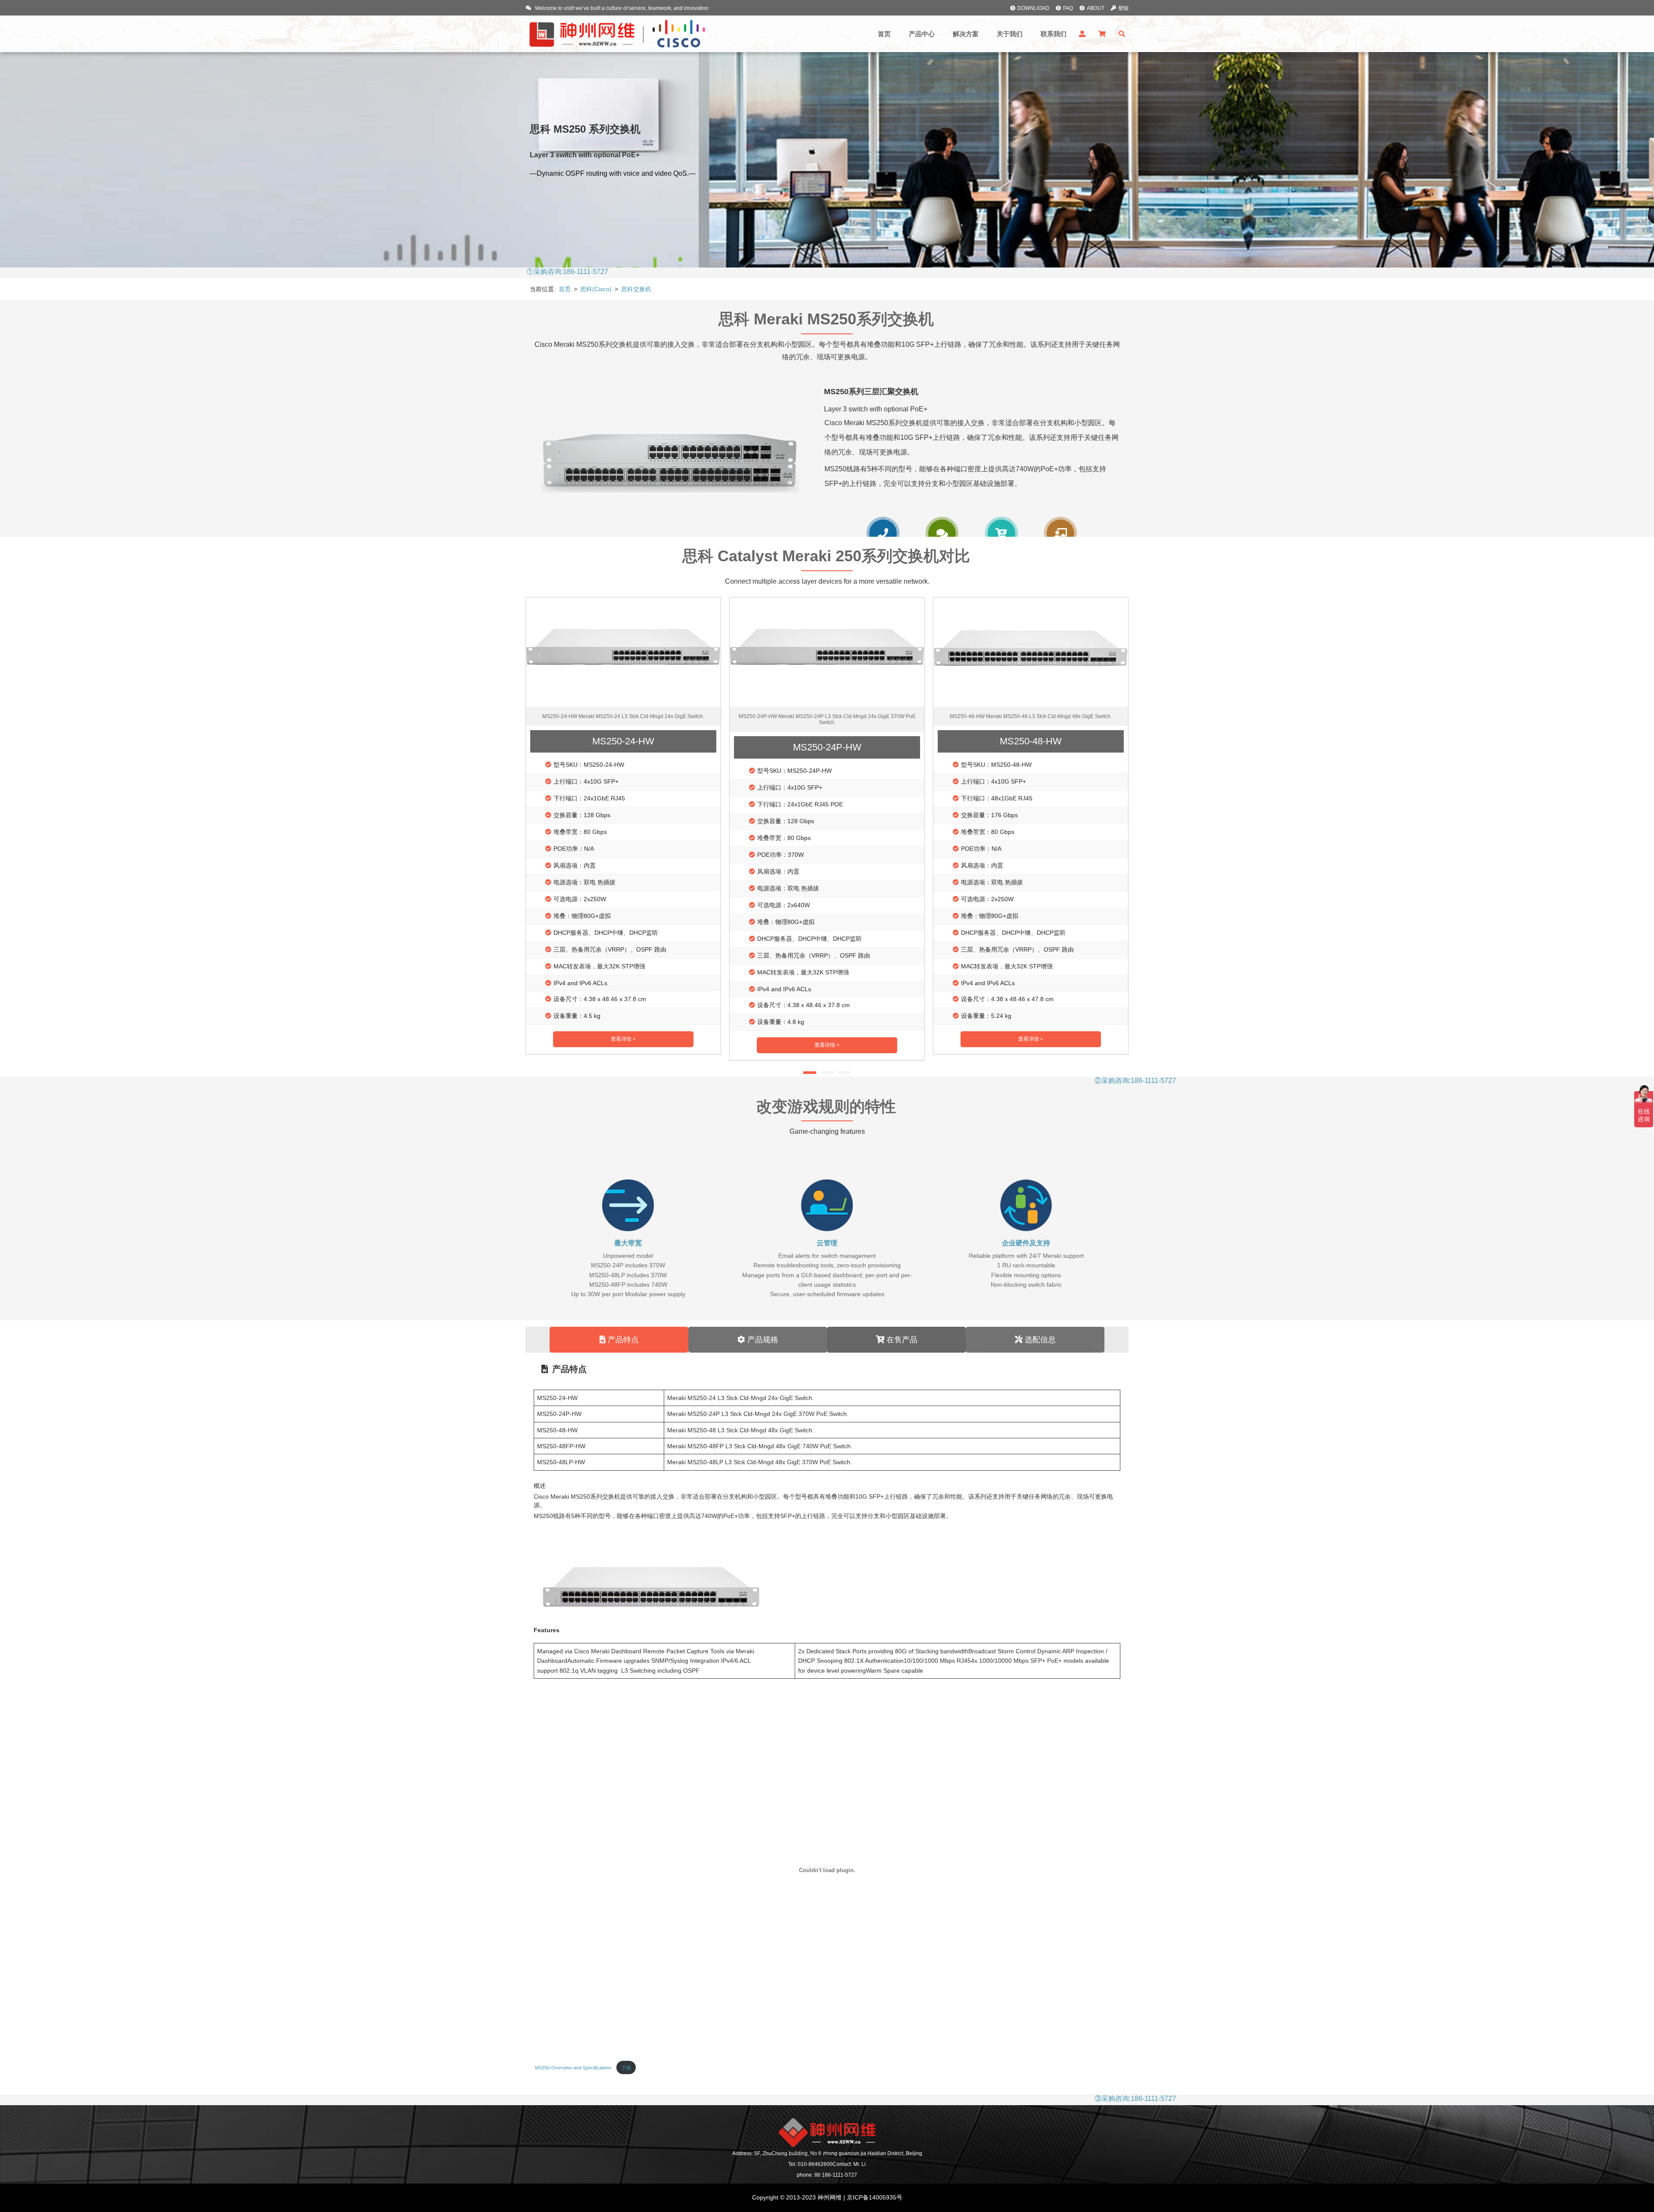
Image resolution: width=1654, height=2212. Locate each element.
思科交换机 (636, 289)
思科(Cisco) (597, 289)
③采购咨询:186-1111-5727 (1367, 2098)
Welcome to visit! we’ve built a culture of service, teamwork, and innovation (621, 8)
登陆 (1123, 8)
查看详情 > (623, 1039)
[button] (1116, 793)
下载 (626, 2068)
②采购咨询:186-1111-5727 (1367, 1081)
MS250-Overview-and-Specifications (573, 2068)
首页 (565, 289)
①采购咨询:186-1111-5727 (799, 272)
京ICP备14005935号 (874, 2197)
